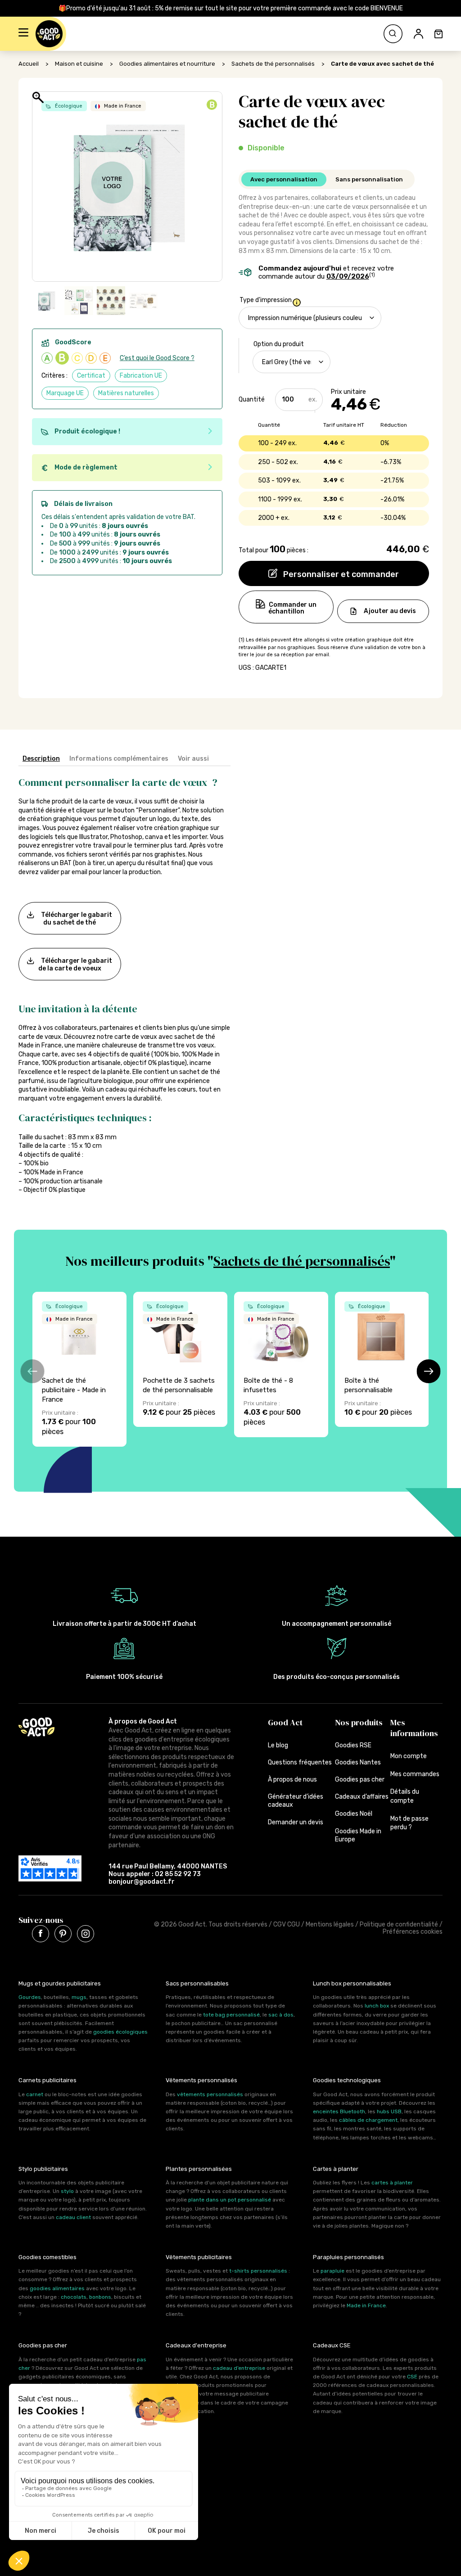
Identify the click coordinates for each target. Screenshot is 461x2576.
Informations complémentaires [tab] (119, 759)
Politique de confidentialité (399, 1924)
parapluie (332, 2271)
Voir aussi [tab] (193, 759)
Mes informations (414, 1728)
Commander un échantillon (293, 608)
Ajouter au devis (390, 611)
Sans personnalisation (369, 179)
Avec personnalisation (284, 179)
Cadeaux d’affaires (362, 1797)
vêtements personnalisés (210, 2094)
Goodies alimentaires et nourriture (167, 64)
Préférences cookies (413, 1932)
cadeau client (73, 2217)
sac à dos (281, 2015)
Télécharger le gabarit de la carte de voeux (75, 964)
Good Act (285, 1722)
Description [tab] (41, 759)
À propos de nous (292, 1780)
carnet (35, 2094)
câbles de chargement (368, 2120)
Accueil (29, 64)
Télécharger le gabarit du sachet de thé (77, 918)
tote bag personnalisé (231, 2015)
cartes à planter (392, 2183)
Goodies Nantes (358, 1762)
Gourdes (30, 1997)
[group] (79, 1369)
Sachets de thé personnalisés (273, 64)
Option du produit (279, 344)
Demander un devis (296, 1822)
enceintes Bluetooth (339, 2111)
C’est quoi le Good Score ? (157, 358)
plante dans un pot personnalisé (230, 2200)
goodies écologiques (120, 2032)
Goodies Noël (354, 1814)
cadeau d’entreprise (239, 2368)
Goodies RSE (353, 1745)
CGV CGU (287, 1924)
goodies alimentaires (57, 2288)
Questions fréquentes (300, 1762)
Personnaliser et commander (340, 574)
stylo (67, 2191)
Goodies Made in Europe (358, 1835)
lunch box (377, 2006)
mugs (79, 1997)
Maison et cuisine (79, 64)
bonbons (100, 2297)
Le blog (278, 1745)
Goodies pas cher (360, 1780)
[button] (23, 34)
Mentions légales (330, 1924)
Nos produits (359, 1722)
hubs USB (389, 2111)
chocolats (74, 2297)
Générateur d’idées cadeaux (296, 1801)
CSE (412, 2377)
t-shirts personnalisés (258, 2271)
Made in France (366, 2305)
